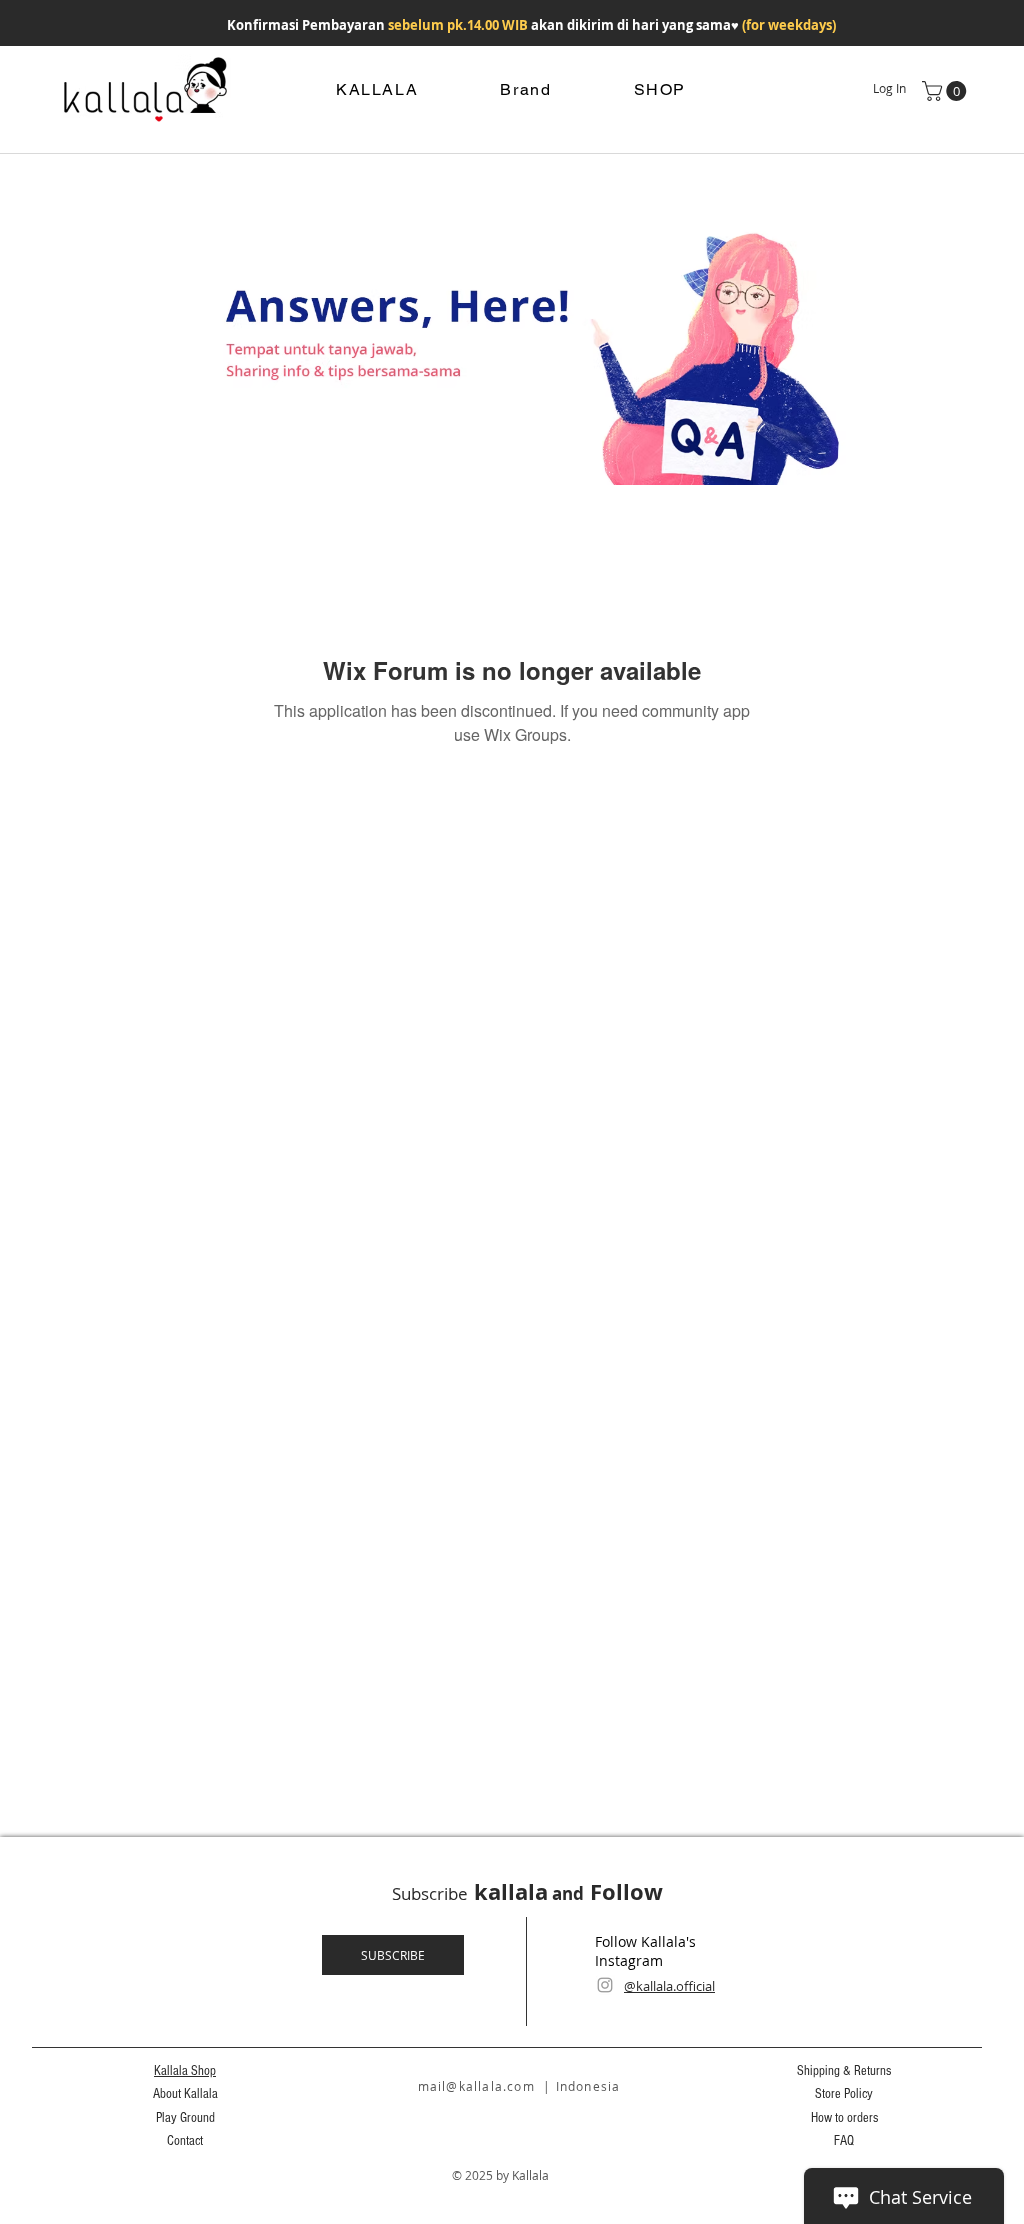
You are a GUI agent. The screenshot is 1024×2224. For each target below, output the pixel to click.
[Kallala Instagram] (605, 1985)
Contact (185, 2141)
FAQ (844, 2141)
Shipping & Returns (844, 2071)
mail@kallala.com (476, 2086)
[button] (946, 91)
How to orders (844, 2118)
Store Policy (844, 2094)
